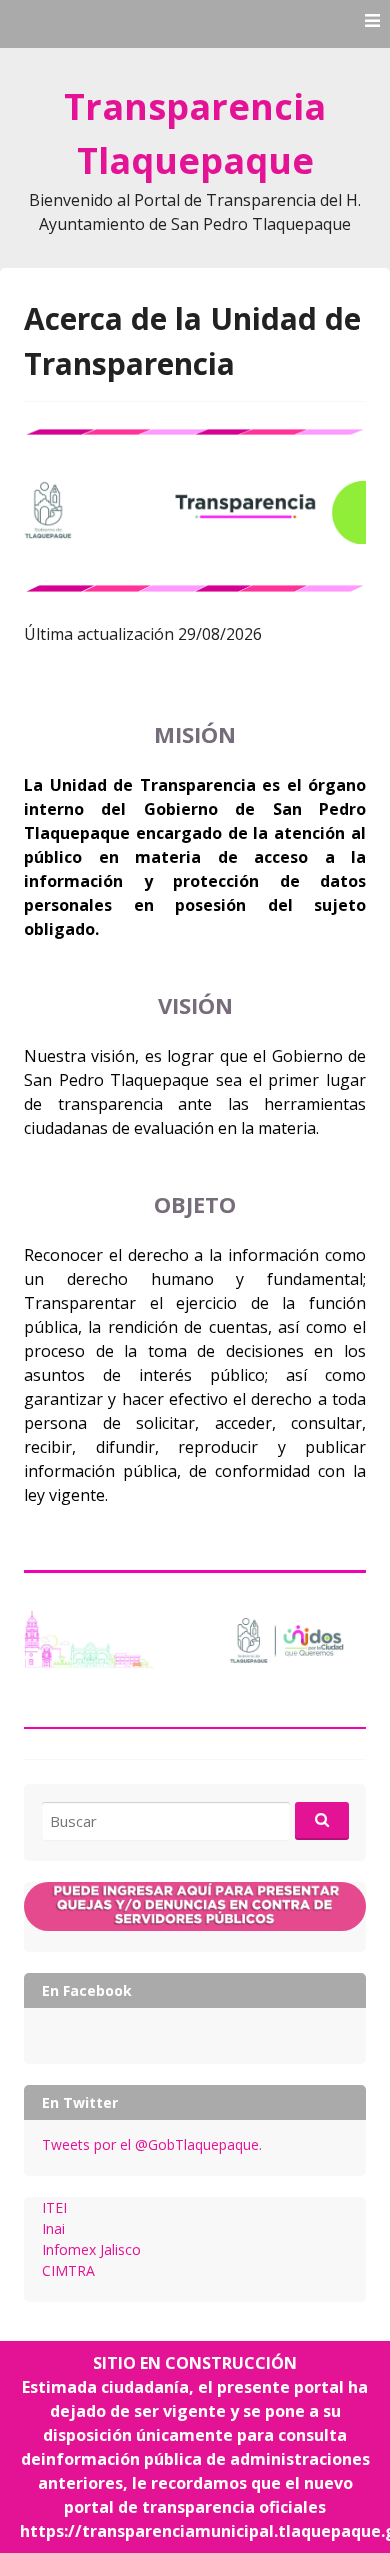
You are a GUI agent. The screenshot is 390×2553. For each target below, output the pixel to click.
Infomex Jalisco (91, 2249)
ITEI (54, 2207)
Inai (53, 2228)
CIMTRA (68, 2270)
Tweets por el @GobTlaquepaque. (152, 2144)
